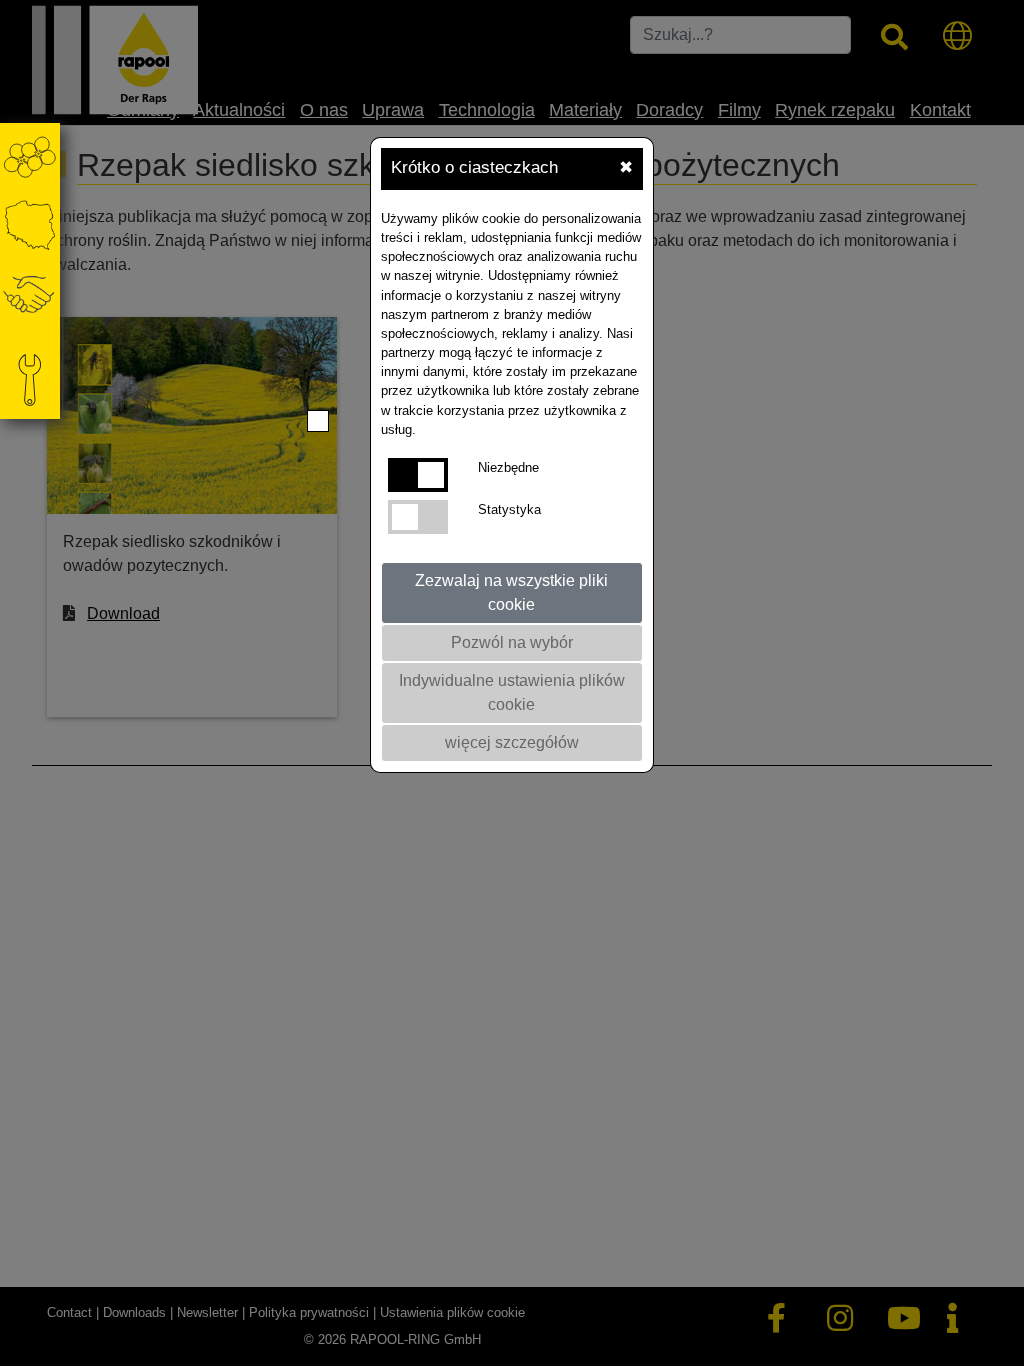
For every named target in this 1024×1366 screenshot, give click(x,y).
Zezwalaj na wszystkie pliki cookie (511, 592)
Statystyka (509, 509)
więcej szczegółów (512, 742)
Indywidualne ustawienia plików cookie (512, 692)
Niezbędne (508, 467)
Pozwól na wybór (512, 642)
